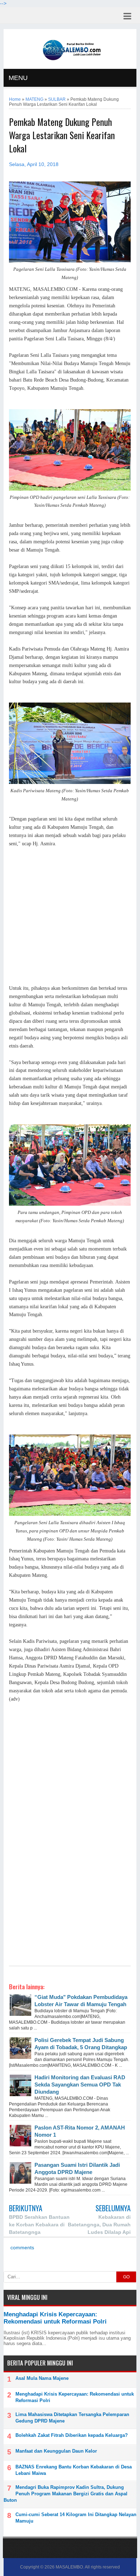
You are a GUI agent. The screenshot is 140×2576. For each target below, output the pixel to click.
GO (126, 2277)
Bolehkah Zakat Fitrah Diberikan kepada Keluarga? (72, 2435)
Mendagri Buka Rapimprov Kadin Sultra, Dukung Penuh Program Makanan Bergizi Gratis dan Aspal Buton (66, 2494)
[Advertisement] (70, 916)
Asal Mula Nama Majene (42, 2378)
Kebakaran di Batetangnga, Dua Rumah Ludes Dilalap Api (99, 2225)
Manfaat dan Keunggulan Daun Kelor (56, 2451)
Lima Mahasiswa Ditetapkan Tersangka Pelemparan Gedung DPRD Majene (72, 2418)
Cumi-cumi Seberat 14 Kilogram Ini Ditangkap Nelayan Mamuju (76, 2518)
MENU (18, 78)
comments (22, 2248)
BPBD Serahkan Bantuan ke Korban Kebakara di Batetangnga (39, 2225)
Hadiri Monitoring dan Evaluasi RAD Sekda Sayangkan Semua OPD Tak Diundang (80, 2085)
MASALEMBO (69, 2567)
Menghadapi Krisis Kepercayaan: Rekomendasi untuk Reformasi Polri (55, 2318)
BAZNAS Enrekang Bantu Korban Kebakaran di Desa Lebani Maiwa (74, 2470)
